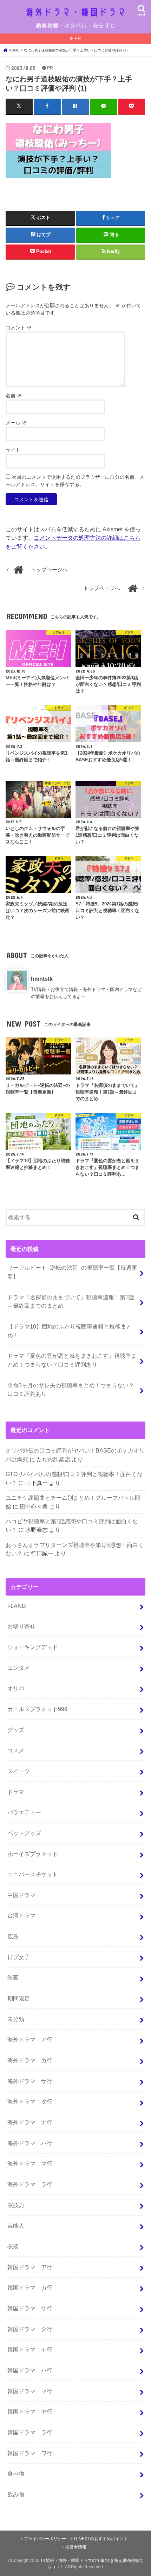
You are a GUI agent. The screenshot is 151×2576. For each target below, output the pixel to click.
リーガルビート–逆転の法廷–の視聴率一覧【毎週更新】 (72, 1272)
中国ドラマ (21, 1895)
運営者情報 (76, 2547)
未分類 (16, 2019)
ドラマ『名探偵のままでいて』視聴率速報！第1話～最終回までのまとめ (71, 1302)
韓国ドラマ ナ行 (30, 2349)
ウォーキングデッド (33, 1647)
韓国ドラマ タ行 (30, 2329)
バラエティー (24, 1812)
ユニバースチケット (33, 1874)
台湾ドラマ (21, 1915)
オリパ (16, 1688)
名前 (14, 396)
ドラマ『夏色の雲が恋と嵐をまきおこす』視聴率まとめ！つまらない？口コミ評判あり (72, 1360)
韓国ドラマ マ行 (30, 2391)
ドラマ (16, 1792)
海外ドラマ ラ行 (30, 2184)
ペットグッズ (24, 1833)
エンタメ (19, 1668)
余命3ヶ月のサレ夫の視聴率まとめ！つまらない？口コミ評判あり (71, 1390)
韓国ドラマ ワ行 (30, 2453)
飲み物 (16, 2494)
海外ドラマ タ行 (30, 2101)
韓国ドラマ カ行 (30, 2287)
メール (16, 423)
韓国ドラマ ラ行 (30, 2432)
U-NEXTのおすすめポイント (101, 2539)
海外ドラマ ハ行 (30, 2143)
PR (78, 39)
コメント (19, 328)
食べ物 (16, 2473)
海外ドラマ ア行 (30, 2039)
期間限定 (19, 1998)
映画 (13, 1977)
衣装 (13, 2246)
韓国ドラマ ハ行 (30, 2370)
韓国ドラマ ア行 (30, 2267)
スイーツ (19, 1771)
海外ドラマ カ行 (30, 2060)
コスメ (16, 1750)
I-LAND (17, 1606)
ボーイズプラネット (33, 1854)
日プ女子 (19, 1957)
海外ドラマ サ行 (30, 2081)
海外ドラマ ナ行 (30, 2122)
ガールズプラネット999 (37, 1709)
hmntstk (42, 979)
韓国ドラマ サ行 (30, 2308)
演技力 (16, 2205)
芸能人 (16, 2225)
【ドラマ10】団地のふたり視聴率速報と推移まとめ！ (70, 1331)
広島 (13, 1936)
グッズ (16, 1730)
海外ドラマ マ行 (30, 2163)
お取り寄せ (21, 1626)
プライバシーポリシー (45, 2539)
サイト (13, 450)
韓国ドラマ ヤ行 (30, 2411)
